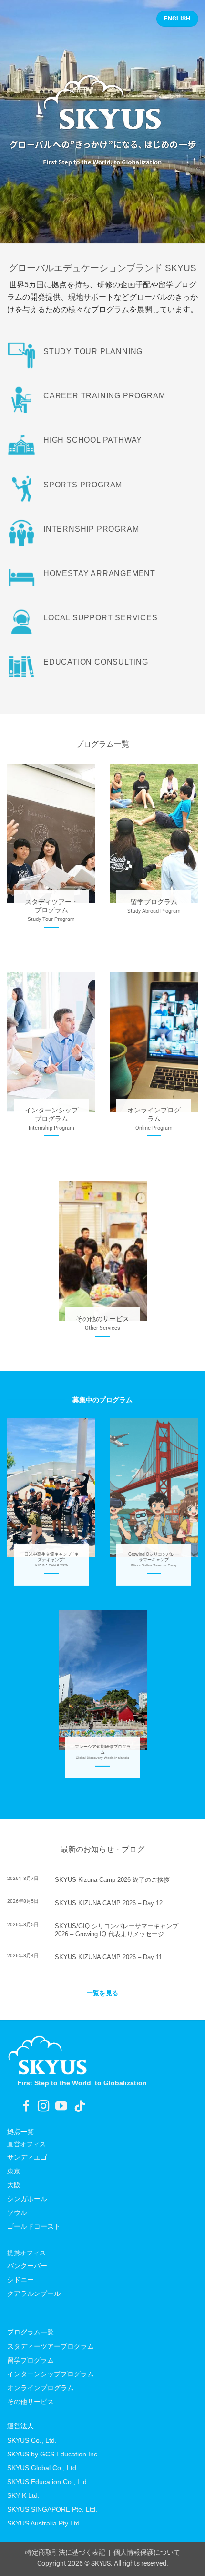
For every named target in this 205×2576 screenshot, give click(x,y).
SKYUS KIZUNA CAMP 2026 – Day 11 (108, 1957)
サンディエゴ (27, 2157)
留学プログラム (31, 2360)
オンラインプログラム (41, 2388)
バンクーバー (27, 2266)
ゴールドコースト (34, 2226)
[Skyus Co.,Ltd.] (48, 2055)
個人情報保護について (147, 2552)
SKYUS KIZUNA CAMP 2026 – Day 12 (109, 1903)
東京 (14, 2171)
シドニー (20, 2280)
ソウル (17, 2212)
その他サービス (31, 2402)
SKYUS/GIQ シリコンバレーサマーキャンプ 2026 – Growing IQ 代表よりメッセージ (117, 1930)
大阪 (14, 2185)
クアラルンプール (34, 2293)
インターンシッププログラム (51, 2374)
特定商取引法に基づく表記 (65, 2552)
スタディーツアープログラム (51, 2346)
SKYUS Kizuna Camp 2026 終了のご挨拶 (112, 1880)
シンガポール (27, 2199)
